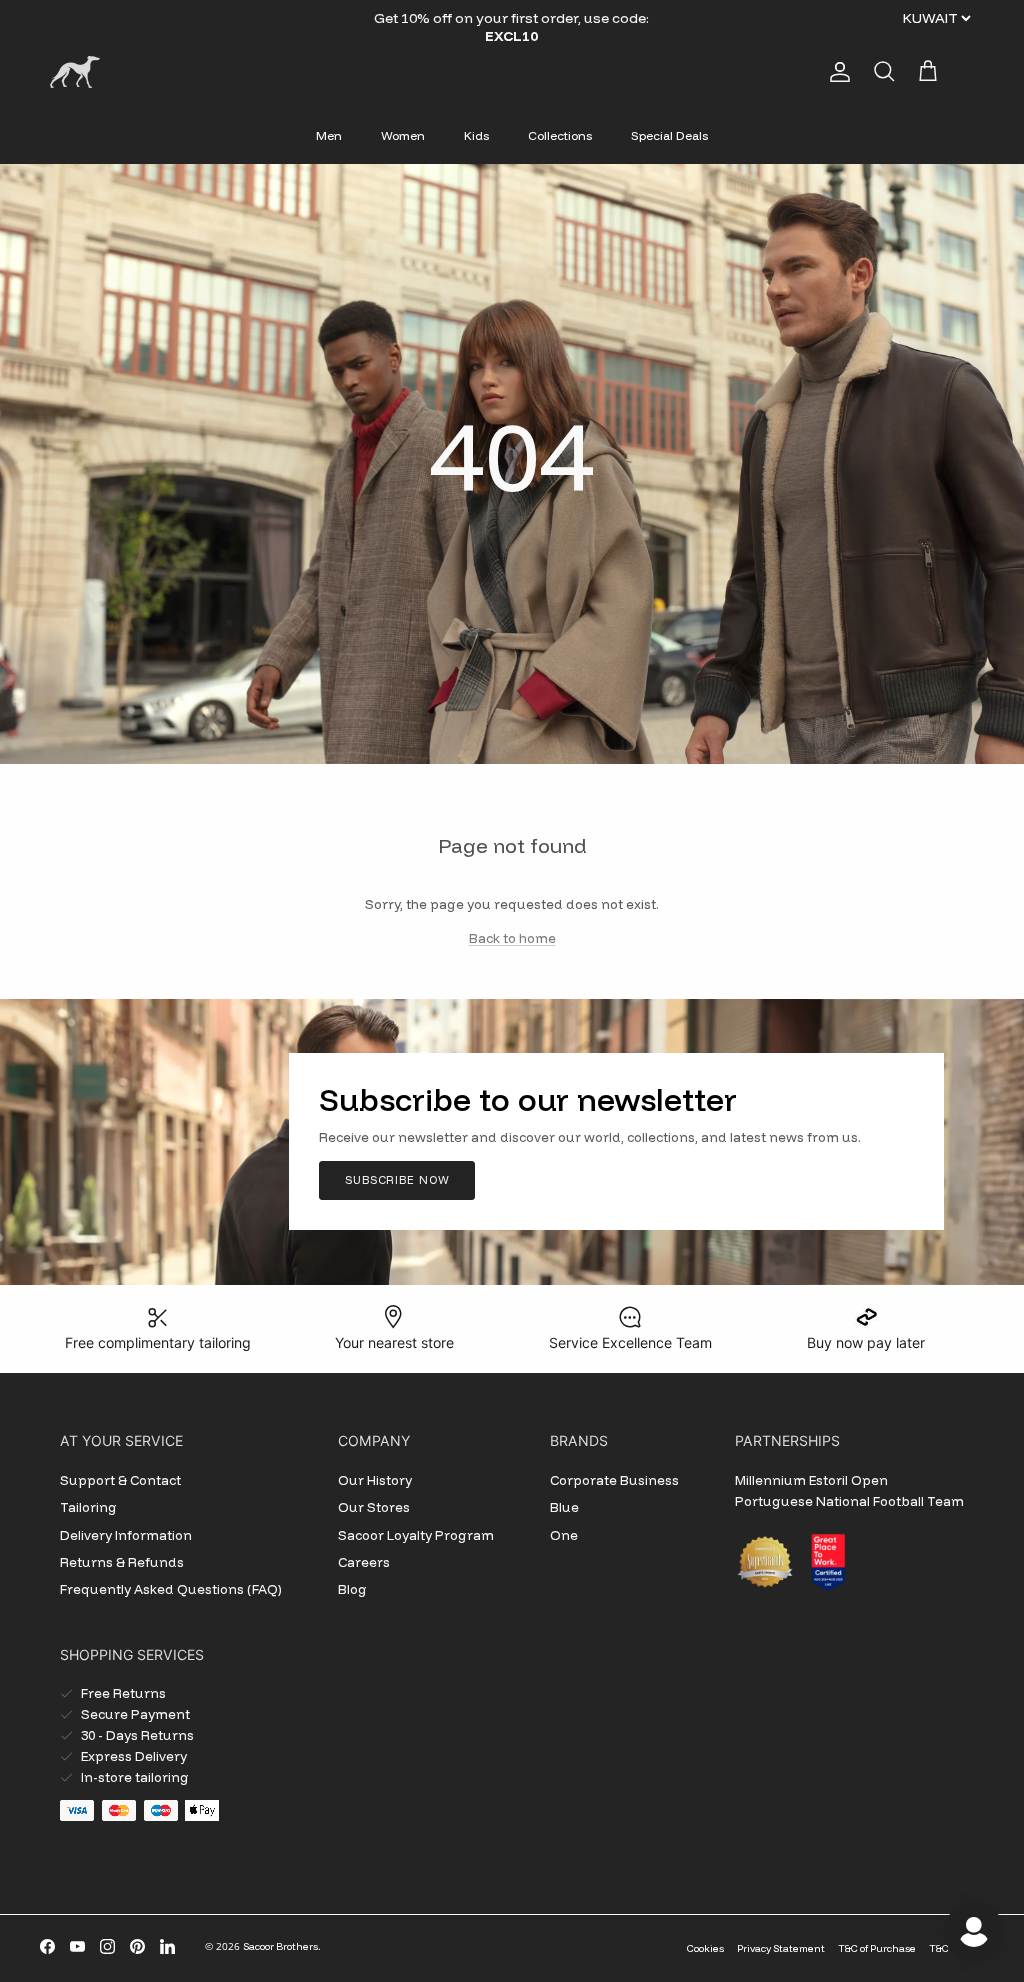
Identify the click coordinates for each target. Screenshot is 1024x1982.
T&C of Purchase (877, 1948)
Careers (364, 1562)
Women (403, 135)
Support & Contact (120, 1480)
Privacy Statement (781, 1948)
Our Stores (374, 1507)
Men (329, 135)
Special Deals (669, 135)
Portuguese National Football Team (849, 1501)
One (564, 1535)
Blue (564, 1507)
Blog (352, 1589)
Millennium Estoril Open (811, 1480)
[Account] (836, 72)
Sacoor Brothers (280, 1946)
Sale (459, 18)
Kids (476, 135)
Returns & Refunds (122, 1562)
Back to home (512, 938)
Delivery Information (126, 1535)
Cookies (705, 1948)
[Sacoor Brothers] (75, 72)
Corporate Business (614, 1480)
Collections (560, 135)
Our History (375, 1480)
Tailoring (88, 1507)
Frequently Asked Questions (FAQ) (171, 1589)
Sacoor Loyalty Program (416, 1535)
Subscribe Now (397, 1180)
